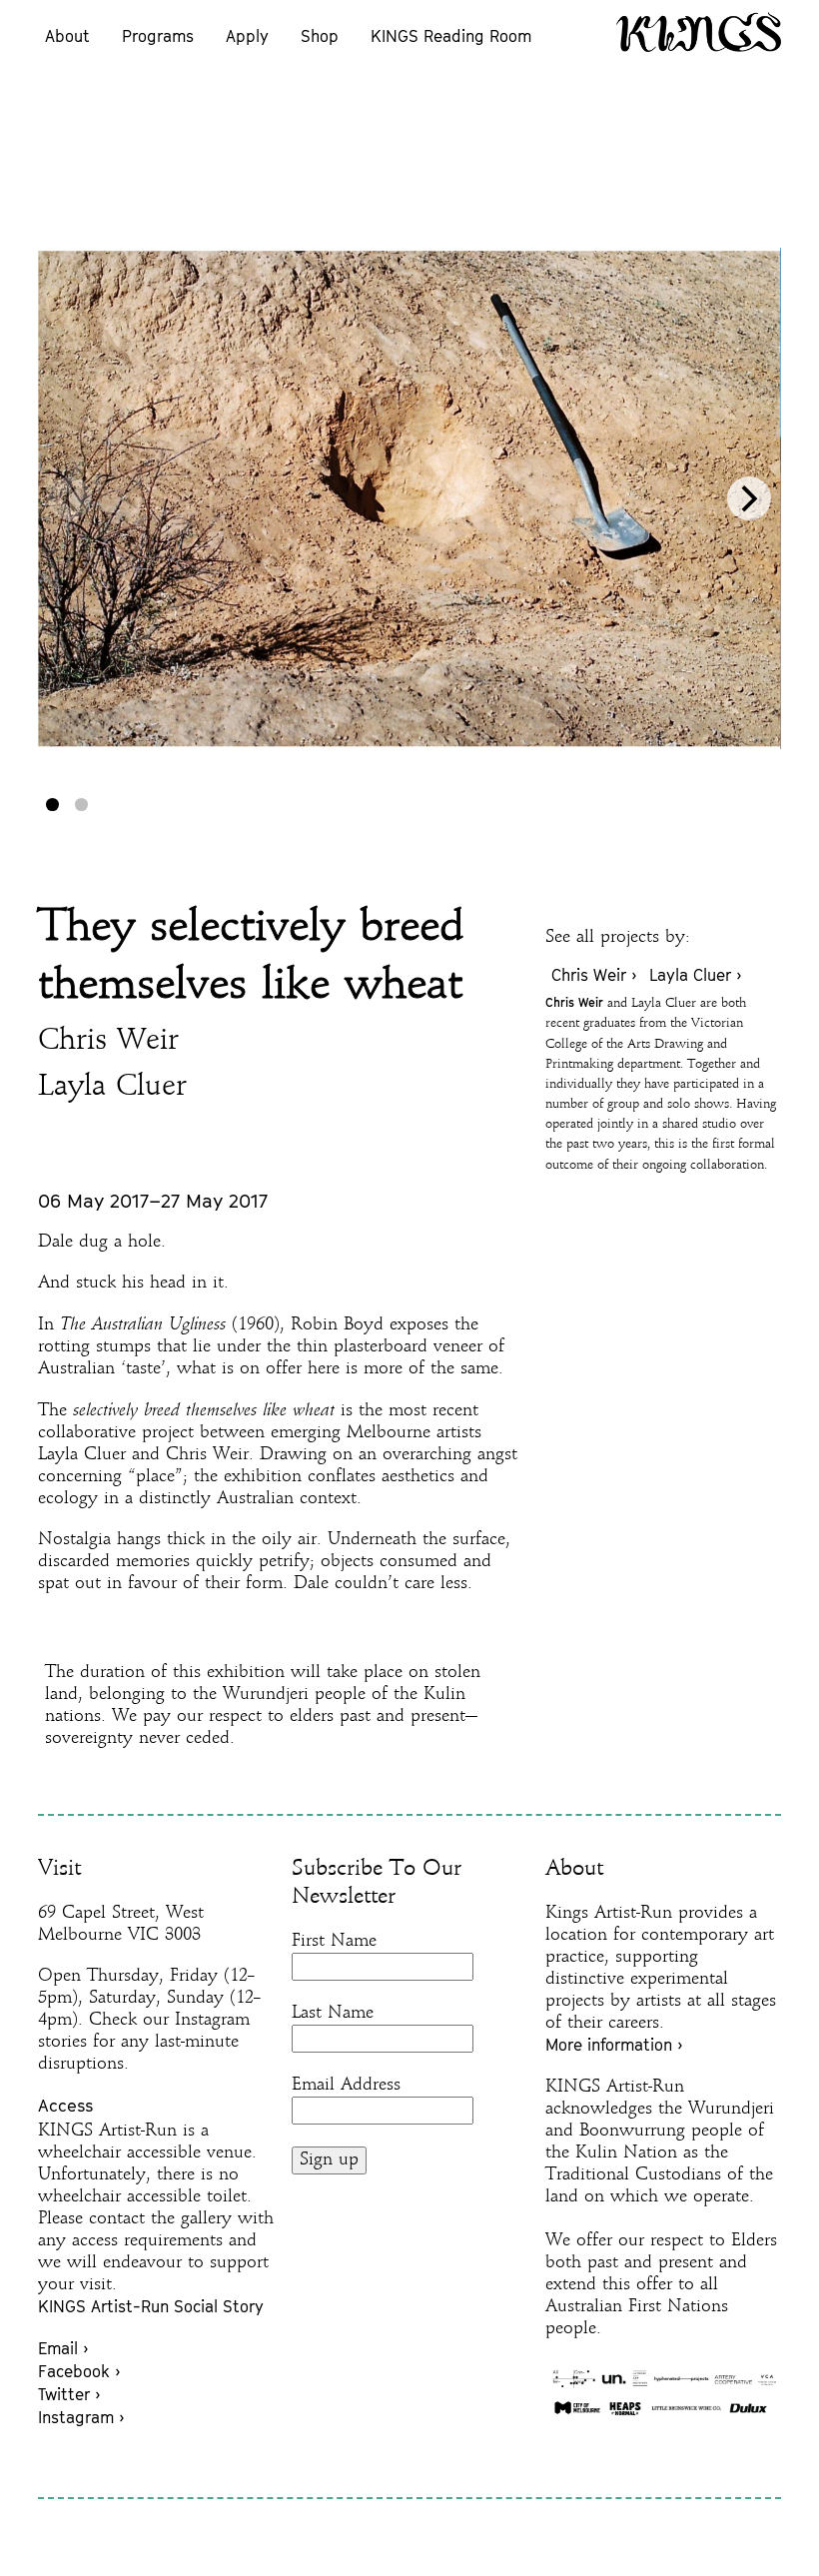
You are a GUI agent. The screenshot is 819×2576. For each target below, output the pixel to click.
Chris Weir (108, 1041)
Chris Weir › (594, 975)
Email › (63, 2348)
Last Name (333, 2013)
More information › (614, 2045)
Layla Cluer (112, 1087)
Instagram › (81, 2417)
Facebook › (79, 2371)
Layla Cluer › (695, 975)
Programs (158, 36)
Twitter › (69, 2394)
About (67, 36)
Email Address (346, 2085)
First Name (334, 1941)
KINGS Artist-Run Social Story (151, 2306)
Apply (247, 36)
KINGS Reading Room (451, 36)
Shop (320, 36)
